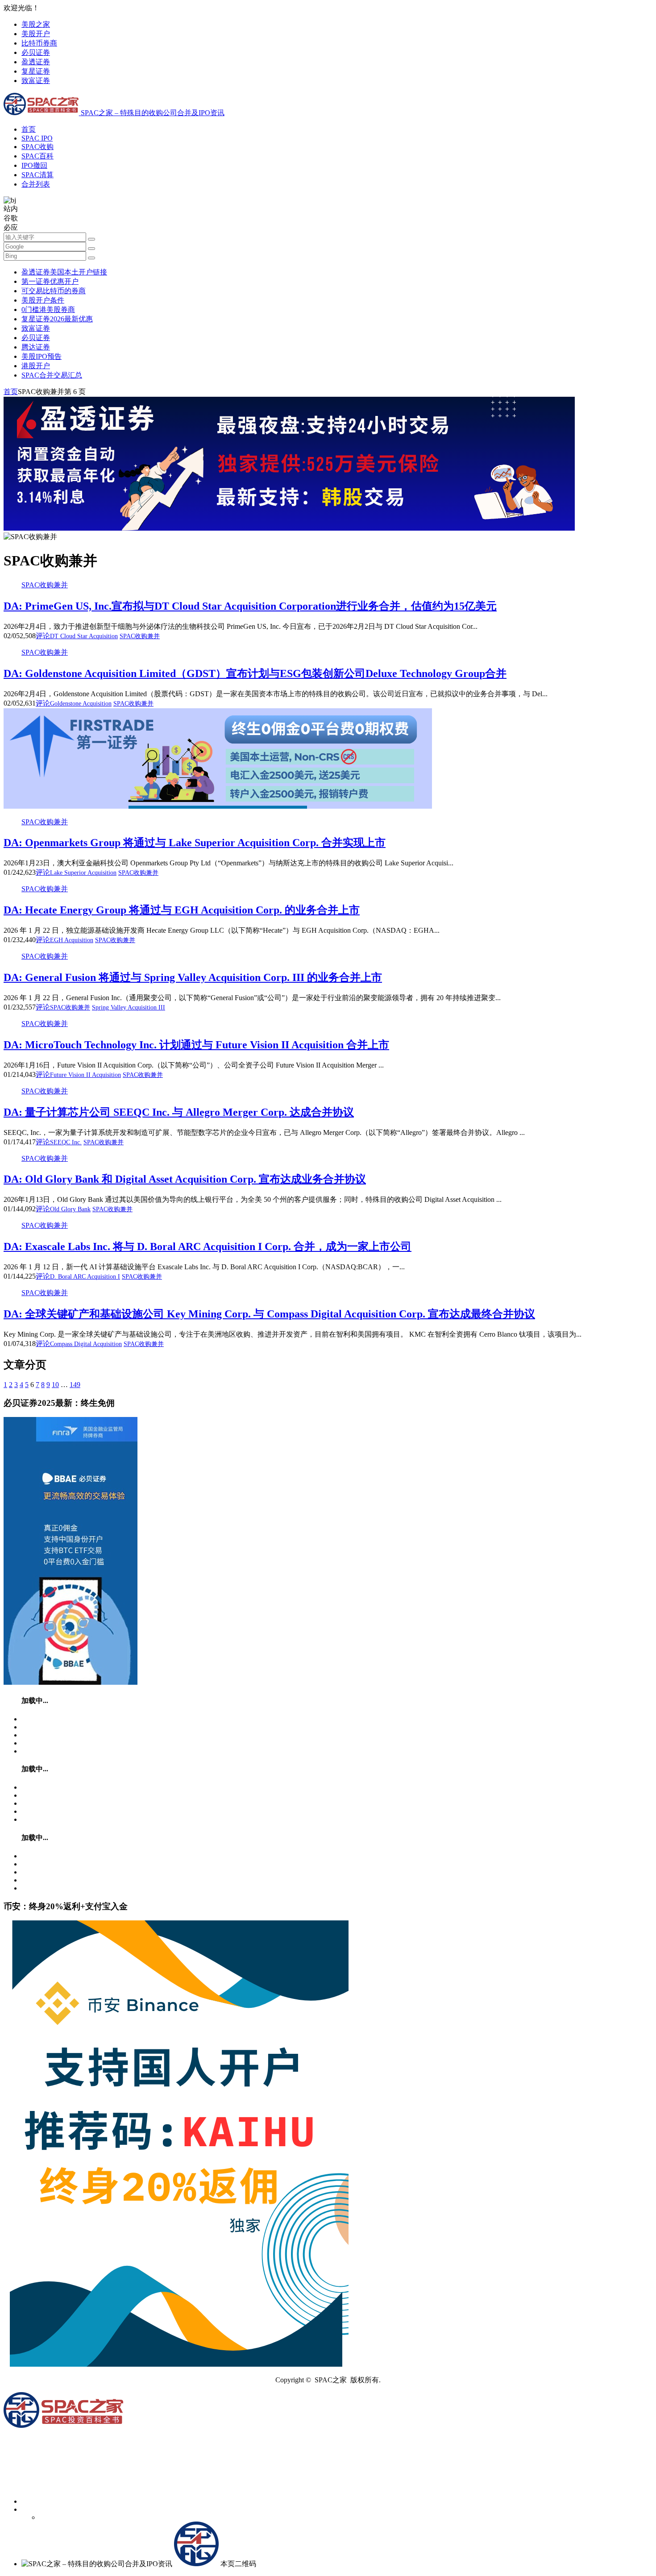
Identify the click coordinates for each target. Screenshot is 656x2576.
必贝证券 (36, 52)
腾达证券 (36, 347)
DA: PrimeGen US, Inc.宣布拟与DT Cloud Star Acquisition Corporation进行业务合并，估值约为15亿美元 (250, 606)
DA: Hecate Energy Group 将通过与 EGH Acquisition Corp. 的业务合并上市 (182, 910)
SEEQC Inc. (66, 1142)
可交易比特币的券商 (54, 291)
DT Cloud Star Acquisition (84, 636)
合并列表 (36, 184)
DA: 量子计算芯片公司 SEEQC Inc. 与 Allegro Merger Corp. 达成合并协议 (179, 1112)
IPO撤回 (34, 165)
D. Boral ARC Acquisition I (85, 1277)
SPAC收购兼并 (45, 585)
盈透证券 (36, 62)
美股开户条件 (43, 300)
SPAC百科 (37, 156)
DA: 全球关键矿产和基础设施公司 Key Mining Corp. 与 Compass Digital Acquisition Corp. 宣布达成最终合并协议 (269, 1314)
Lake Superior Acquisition (83, 873)
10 (55, 1385)
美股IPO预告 (42, 356)
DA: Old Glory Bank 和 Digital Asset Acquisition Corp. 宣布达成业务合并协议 (185, 1179)
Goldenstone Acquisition (81, 704)
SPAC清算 (37, 175)
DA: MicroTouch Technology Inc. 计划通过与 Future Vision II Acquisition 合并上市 (196, 1045)
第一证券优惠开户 (50, 281)
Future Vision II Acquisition (85, 1075)
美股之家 (36, 24)
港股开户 (36, 366)
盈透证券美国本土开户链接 (64, 272)
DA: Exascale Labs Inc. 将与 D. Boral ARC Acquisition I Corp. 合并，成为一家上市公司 (208, 1246)
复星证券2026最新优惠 (57, 319)
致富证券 (36, 81)
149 (75, 1385)
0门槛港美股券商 (48, 310)
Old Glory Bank (70, 1209)
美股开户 (36, 34)
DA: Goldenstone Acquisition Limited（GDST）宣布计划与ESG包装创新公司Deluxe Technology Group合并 (255, 673)
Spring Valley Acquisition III (129, 1008)
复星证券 (36, 71)
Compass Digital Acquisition (86, 1344)
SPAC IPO (37, 138)
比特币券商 (39, 43)
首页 (29, 129)
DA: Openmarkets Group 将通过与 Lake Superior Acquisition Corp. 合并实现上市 (195, 843)
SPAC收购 (37, 147)
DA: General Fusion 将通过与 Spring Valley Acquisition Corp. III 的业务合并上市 (193, 977)
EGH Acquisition (72, 940)
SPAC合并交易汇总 (52, 375)
